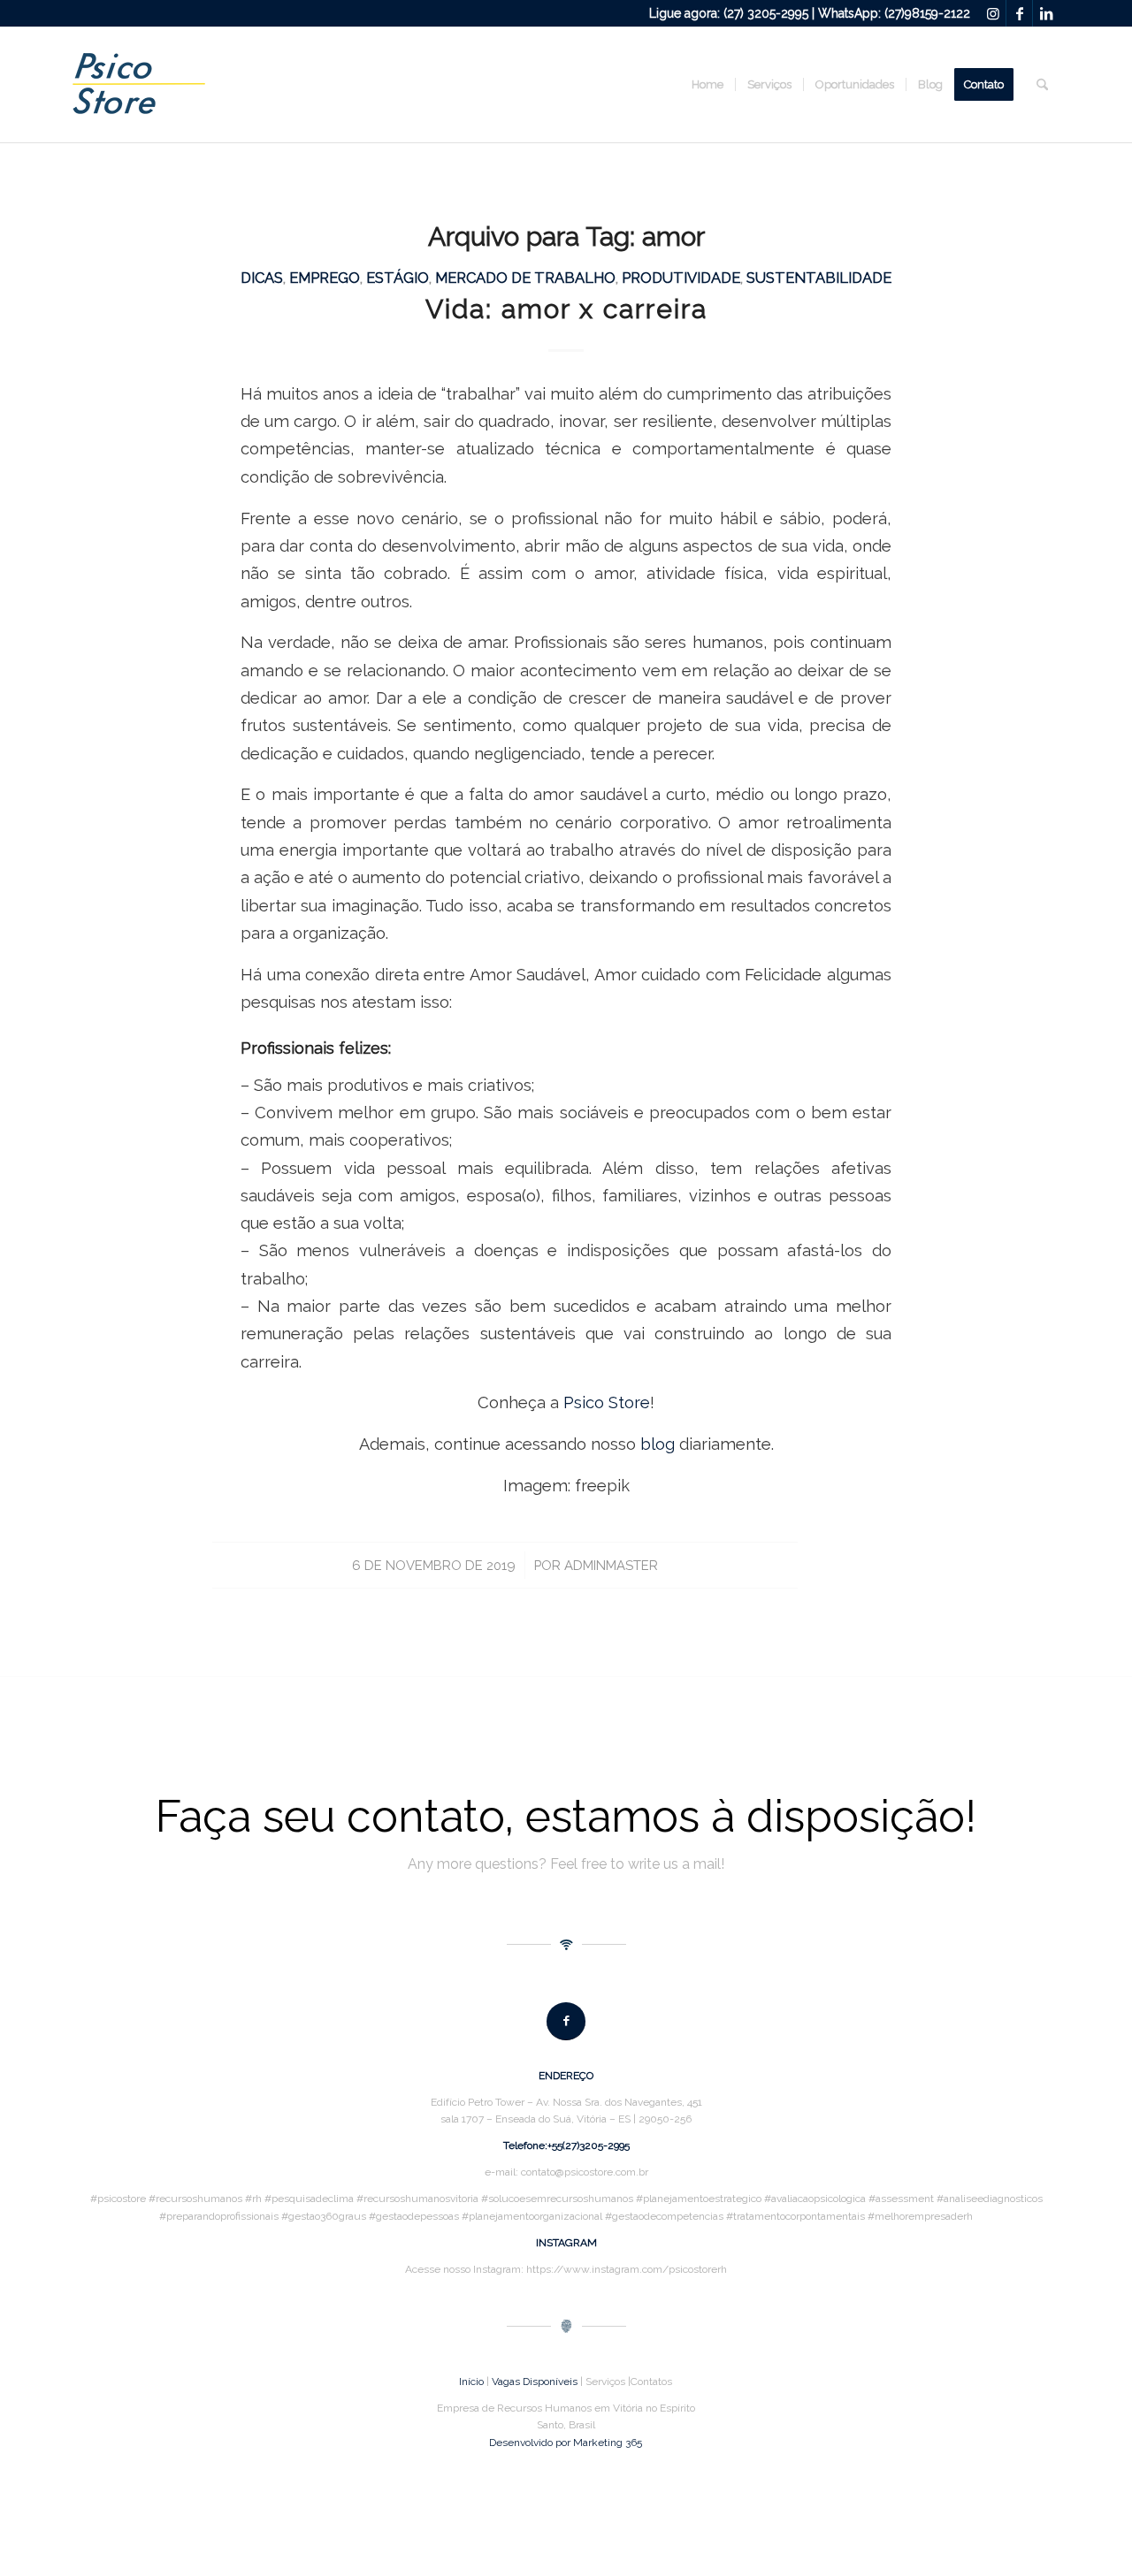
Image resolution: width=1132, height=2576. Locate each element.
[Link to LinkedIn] (1046, 13)
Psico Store (607, 1402)
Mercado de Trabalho (525, 278)
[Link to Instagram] (993, 13)
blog (658, 1444)
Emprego (325, 278)
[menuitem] (707, 85)
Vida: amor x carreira (566, 309)
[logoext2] (139, 85)
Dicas (262, 278)
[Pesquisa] (1042, 85)
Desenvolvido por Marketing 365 (566, 2443)
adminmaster (611, 1565)
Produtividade (681, 278)
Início (471, 2382)
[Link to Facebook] (1019, 13)
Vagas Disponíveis (535, 2382)
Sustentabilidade (819, 278)
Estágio (398, 278)
